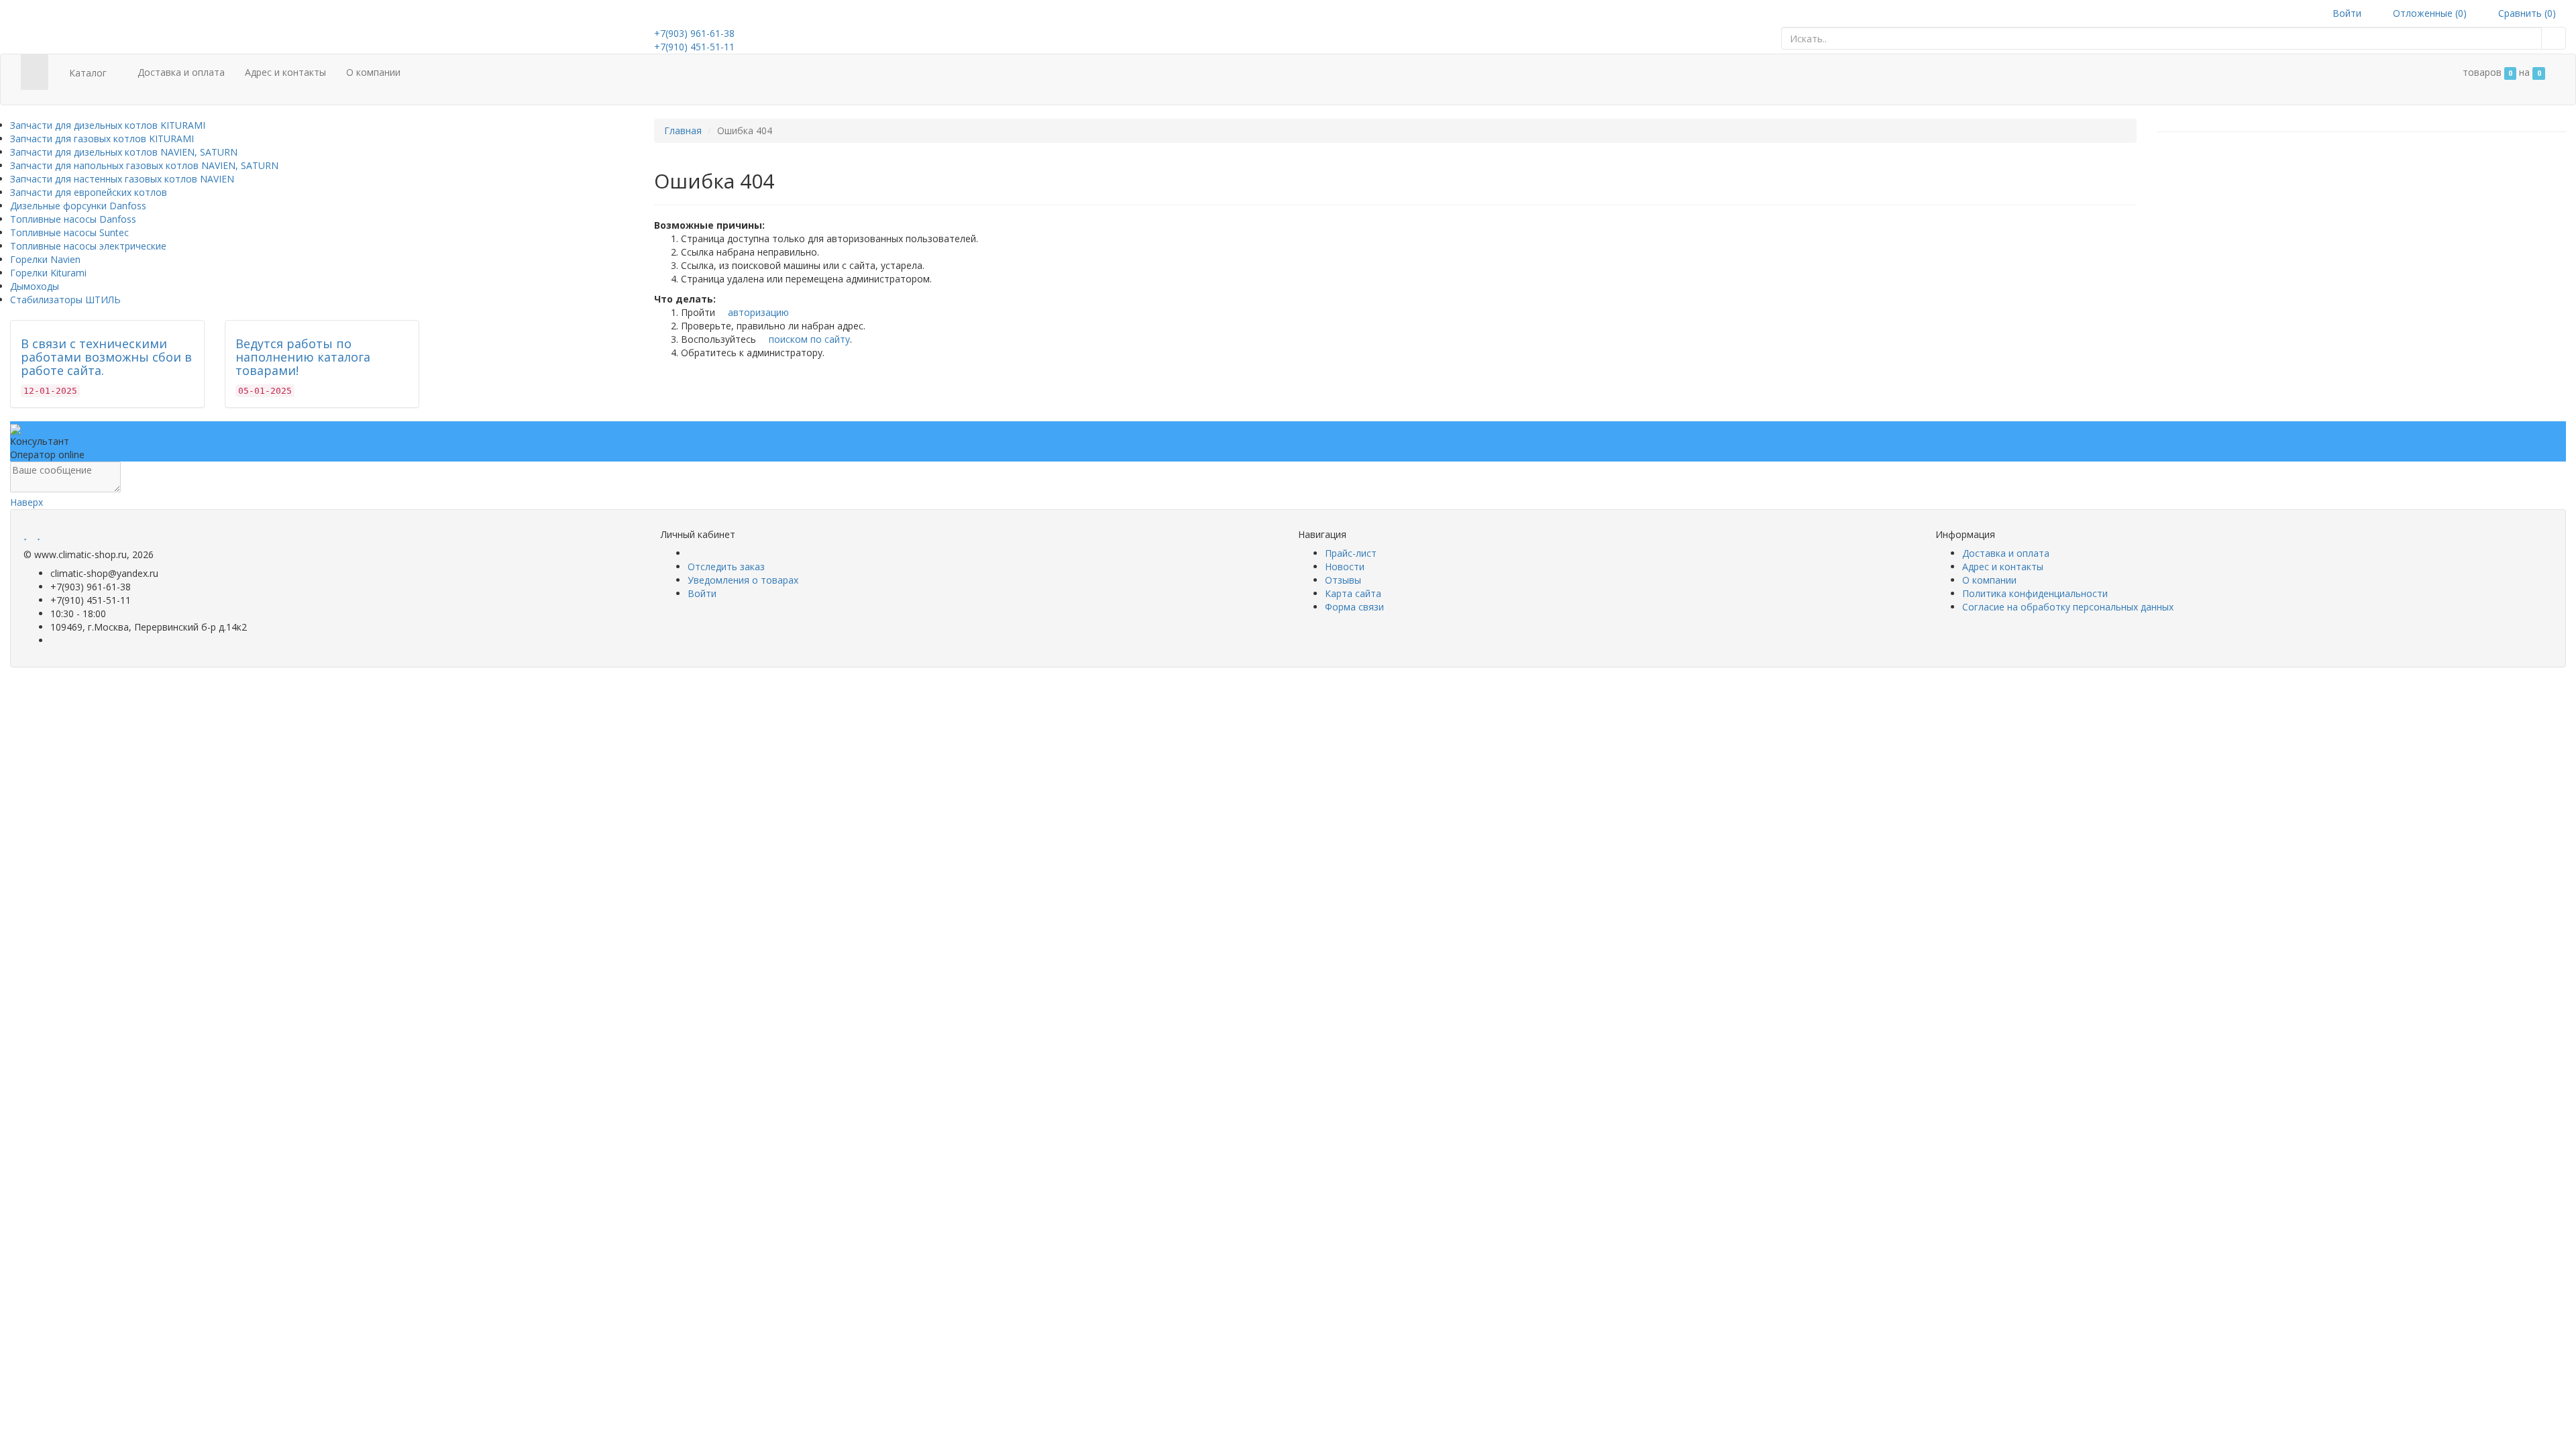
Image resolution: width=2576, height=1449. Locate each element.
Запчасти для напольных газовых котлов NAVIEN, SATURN (144, 165)
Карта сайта (1353, 593)
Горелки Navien (45, 259)
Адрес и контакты (285, 72)
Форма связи (1354, 607)
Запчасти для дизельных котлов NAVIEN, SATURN (124, 152)
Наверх (26, 502)
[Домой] (35, 72)
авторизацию (757, 312)
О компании (373, 72)
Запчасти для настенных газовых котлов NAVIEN (122, 179)
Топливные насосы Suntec (69, 232)
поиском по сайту (808, 339)
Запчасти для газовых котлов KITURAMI (102, 139)
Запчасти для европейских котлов (89, 192)
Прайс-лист (1351, 553)
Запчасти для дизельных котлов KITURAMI (108, 125)
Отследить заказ (726, 567)
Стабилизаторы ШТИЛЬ (65, 300)
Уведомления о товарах (743, 580)
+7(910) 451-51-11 (694, 47)
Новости (1345, 567)
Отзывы (1343, 580)
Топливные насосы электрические (88, 246)
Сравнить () (2526, 13)
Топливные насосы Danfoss (73, 219)
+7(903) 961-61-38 (694, 33)
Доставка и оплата (181, 72)
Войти (2346, 13)
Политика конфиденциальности (2035, 593)
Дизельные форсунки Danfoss (78, 206)
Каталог (88, 73)
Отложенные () (2428, 13)
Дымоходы (35, 286)
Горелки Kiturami (48, 273)
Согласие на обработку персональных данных (2068, 607)
